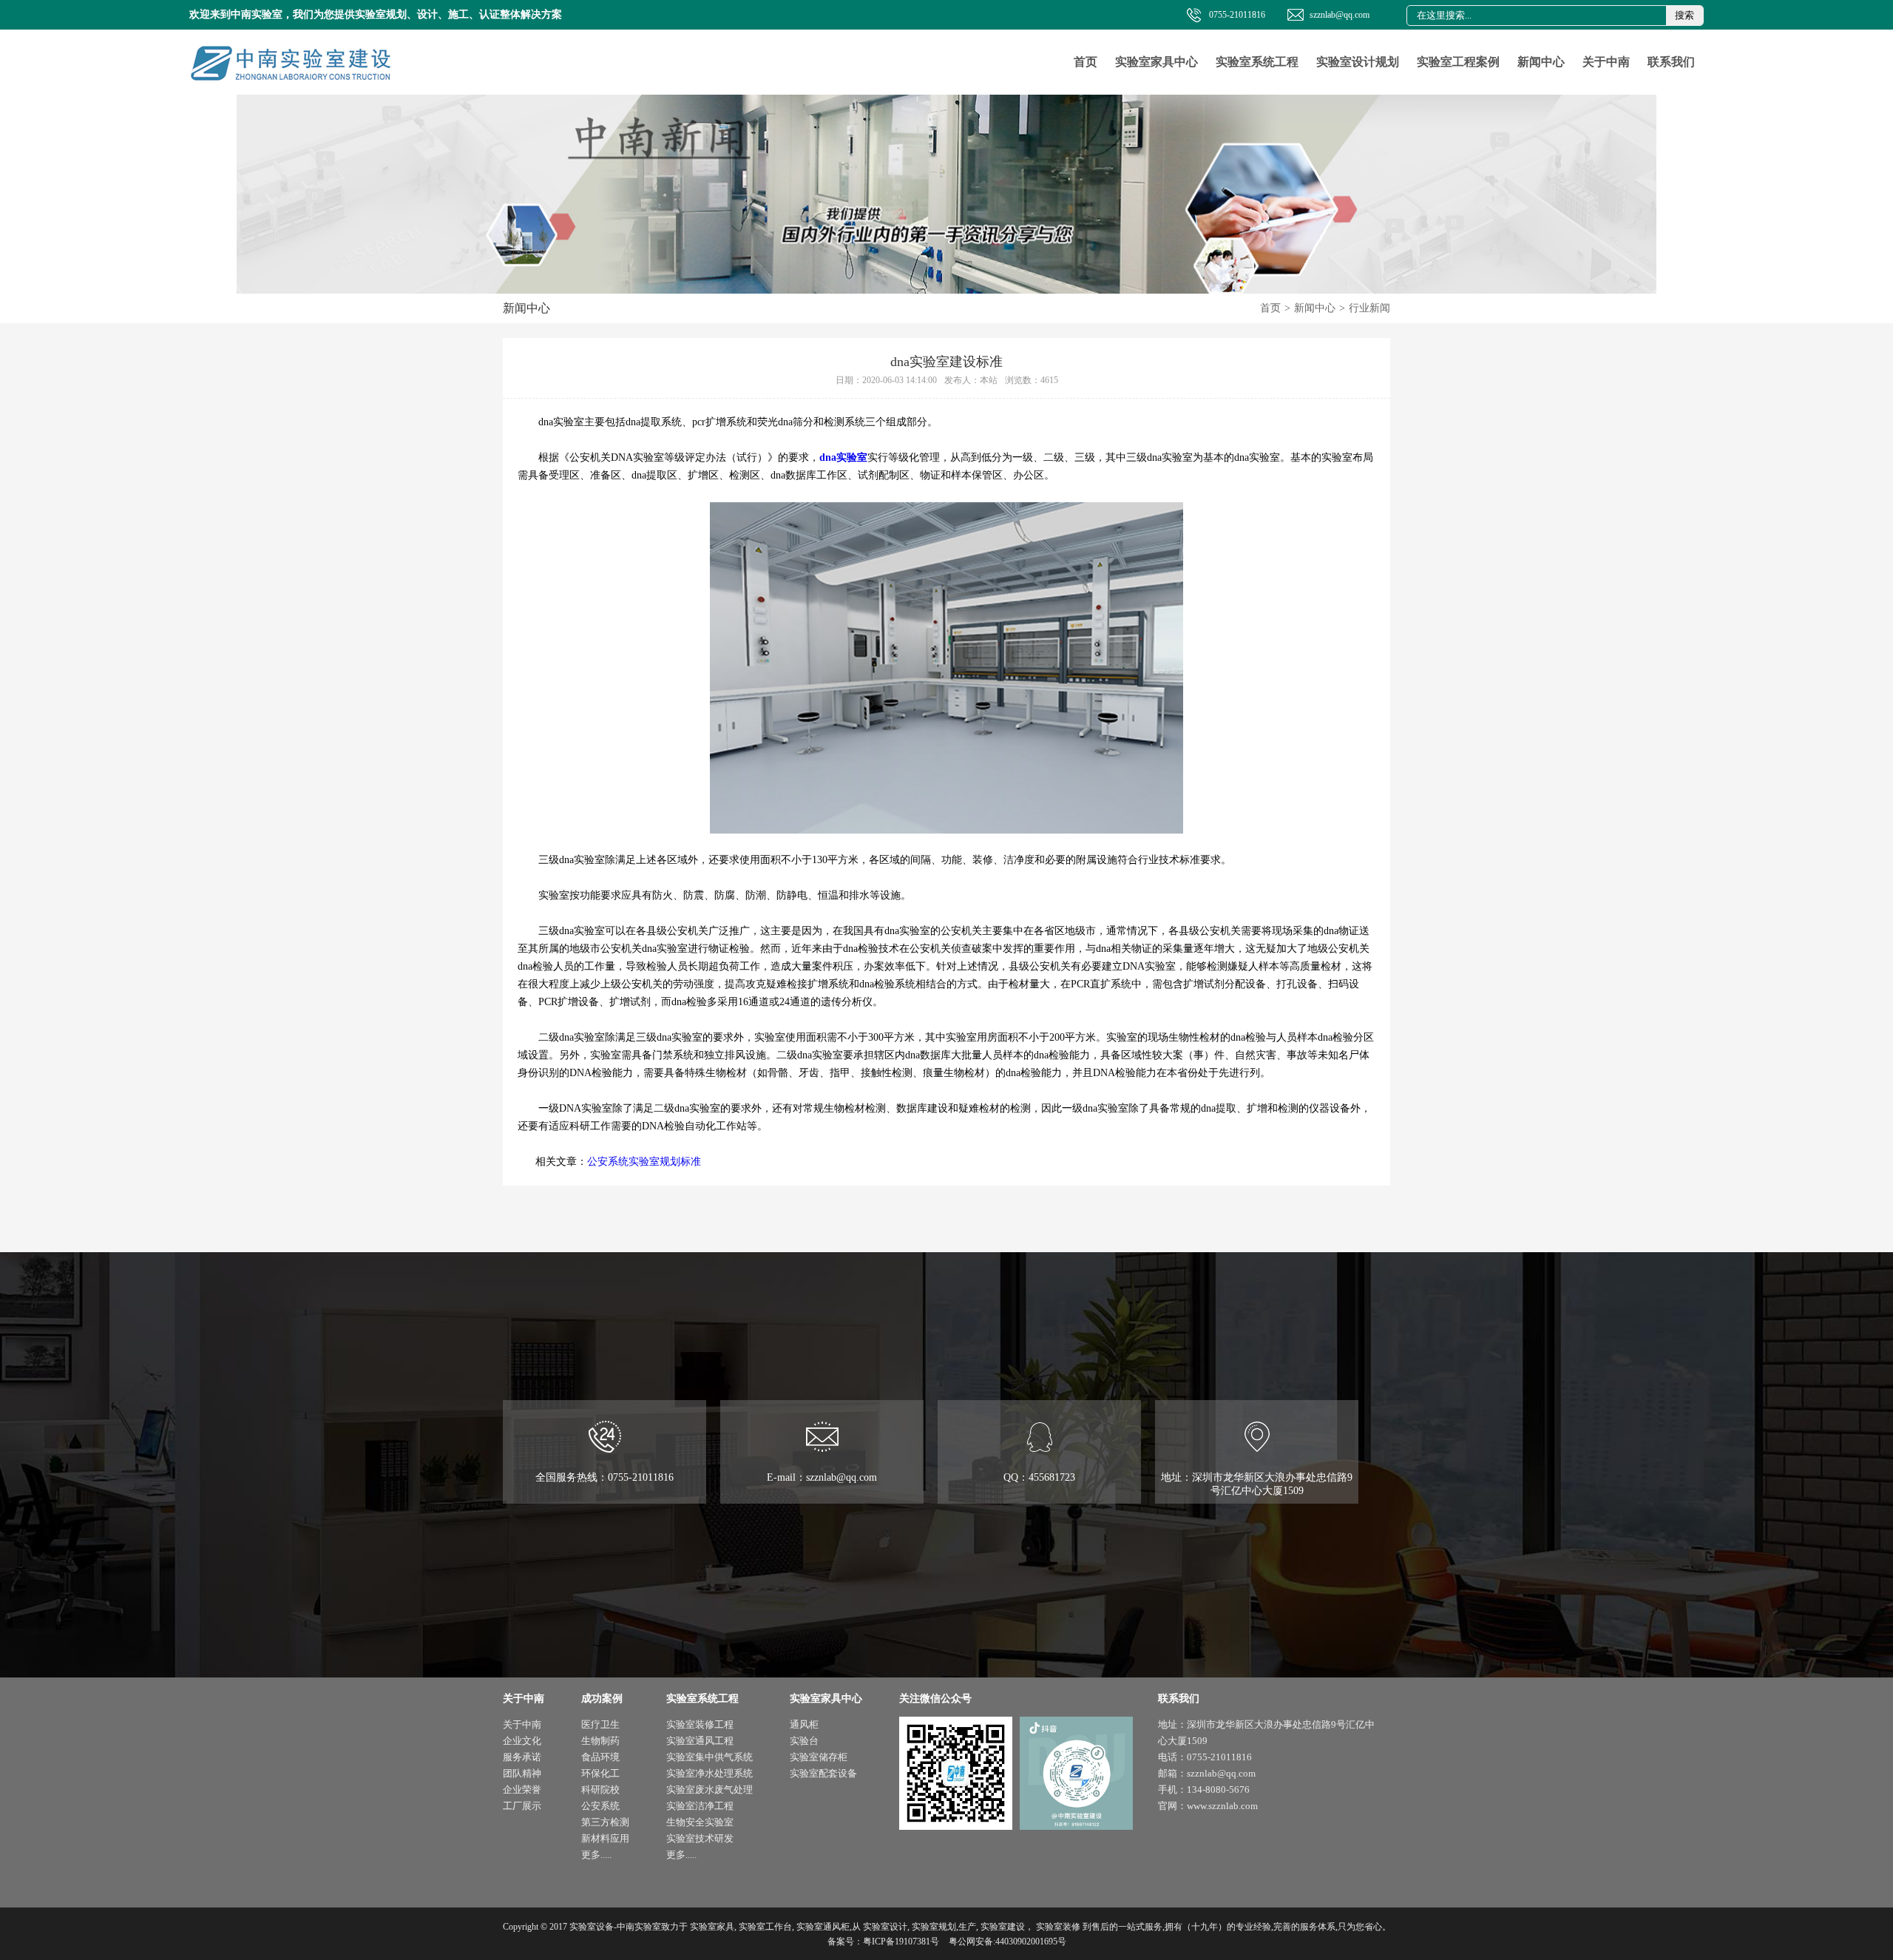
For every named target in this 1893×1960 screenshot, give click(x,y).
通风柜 (804, 1724)
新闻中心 (1541, 62)
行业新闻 (1369, 308)
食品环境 (600, 1757)
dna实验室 (843, 457)
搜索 (1684, 15)
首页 (1086, 62)
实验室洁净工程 (700, 1806)
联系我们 (1671, 62)
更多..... (596, 1855)
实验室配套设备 (823, 1773)
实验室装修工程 (700, 1724)
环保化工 (600, 1773)
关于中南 (1606, 62)
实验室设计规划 (1358, 62)
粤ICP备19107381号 (901, 1942)
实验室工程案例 (1458, 62)
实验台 (804, 1741)
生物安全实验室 (700, 1822)
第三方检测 (605, 1822)
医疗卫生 (600, 1724)
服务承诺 (522, 1757)
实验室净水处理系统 (710, 1773)
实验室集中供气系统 (710, 1757)
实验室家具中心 (1157, 62)
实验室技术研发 (700, 1838)
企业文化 (522, 1741)
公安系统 (600, 1806)
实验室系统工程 (1257, 62)
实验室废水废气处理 (710, 1790)
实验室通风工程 (700, 1741)
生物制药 (600, 1741)
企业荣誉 (522, 1790)
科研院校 (600, 1790)
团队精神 (522, 1773)
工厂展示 (522, 1806)
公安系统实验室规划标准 (644, 1162)
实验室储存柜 (819, 1757)
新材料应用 (605, 1838)
